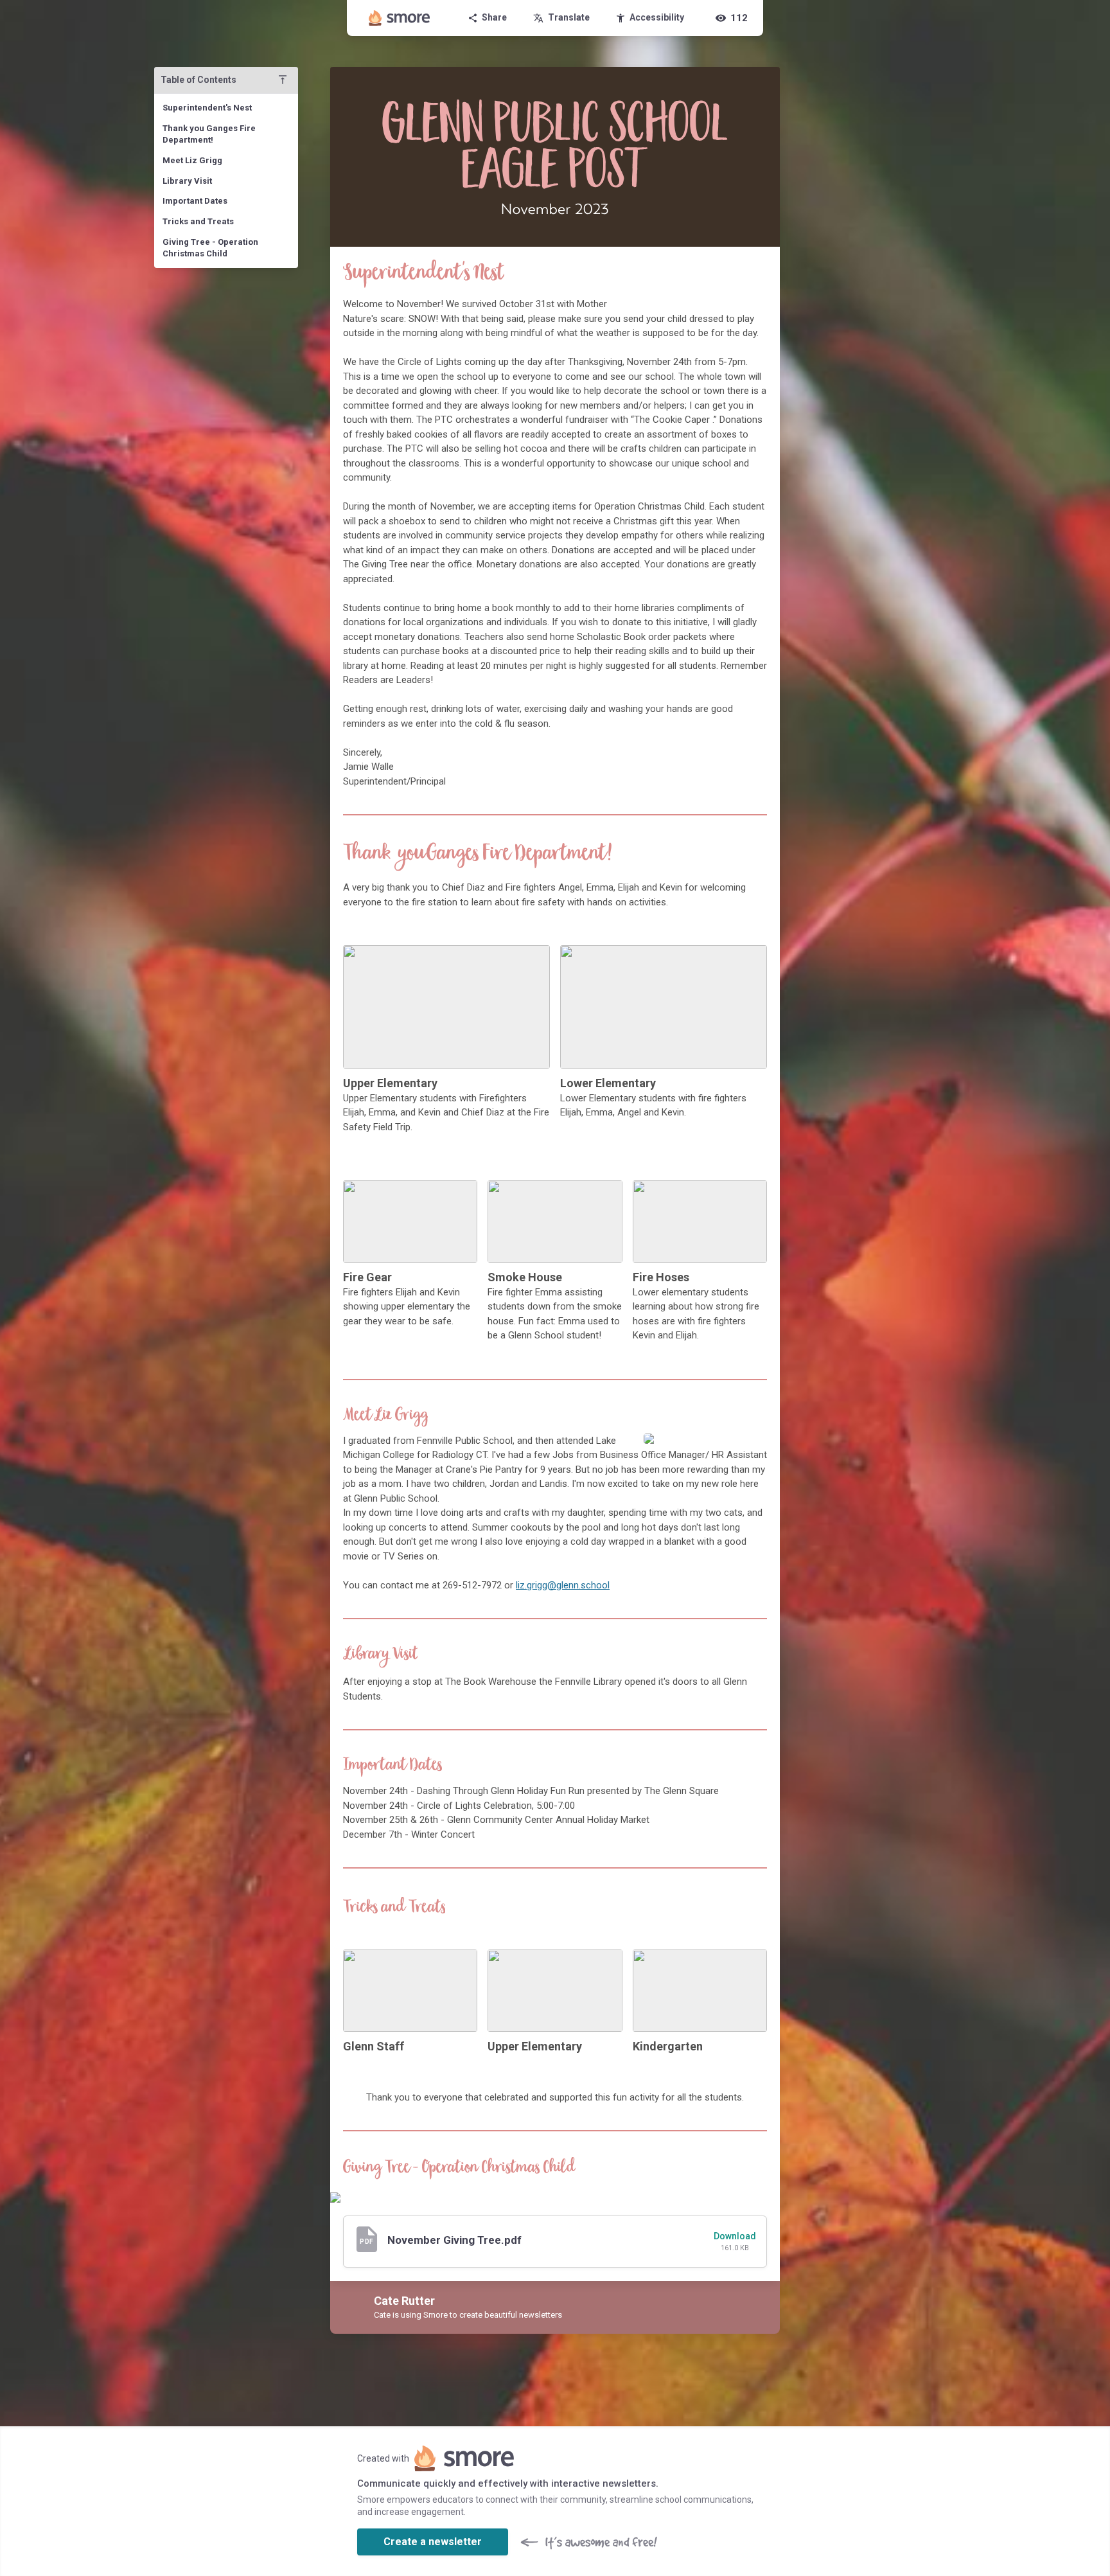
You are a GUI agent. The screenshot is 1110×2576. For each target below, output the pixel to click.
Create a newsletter (433, 2542)
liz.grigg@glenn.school (563, 1585)
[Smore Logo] (400, 18)
